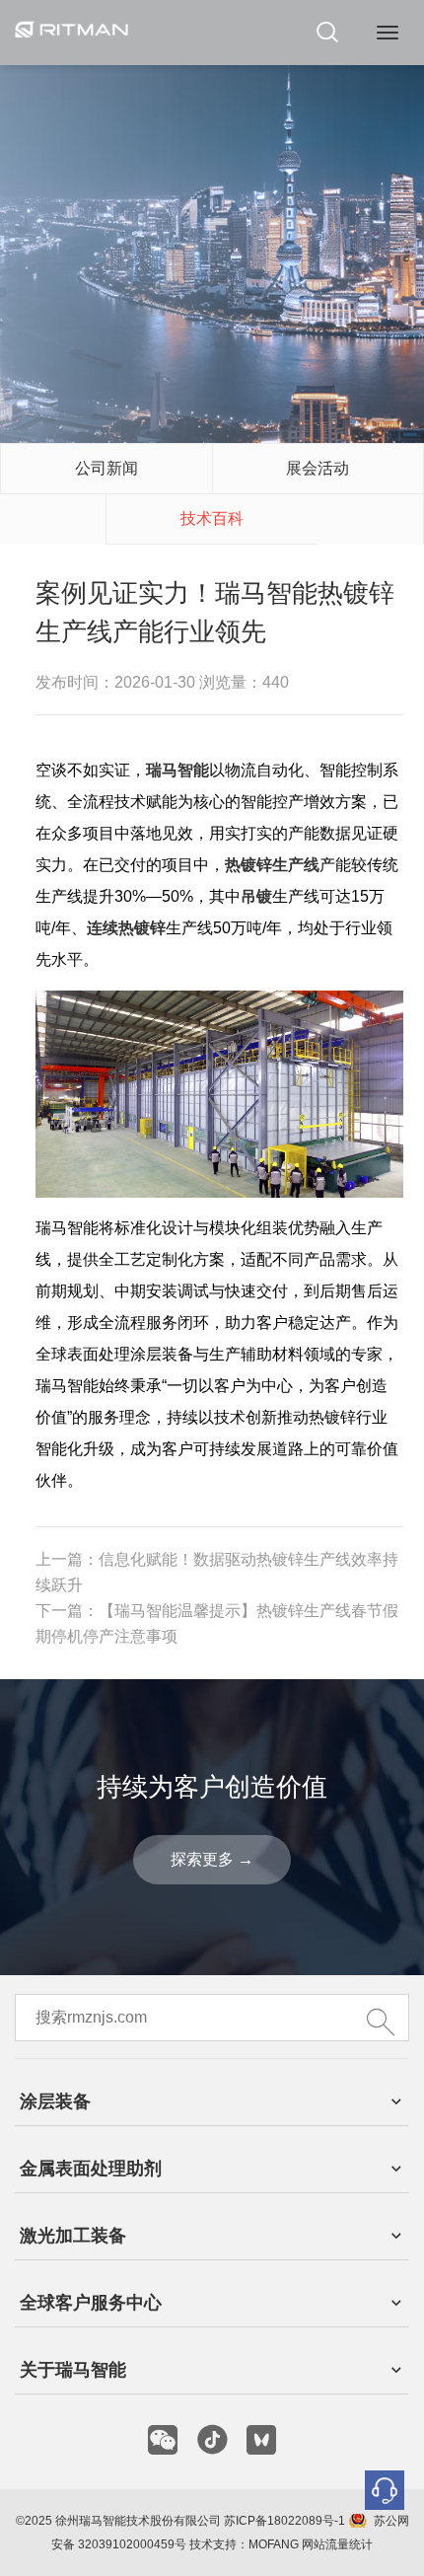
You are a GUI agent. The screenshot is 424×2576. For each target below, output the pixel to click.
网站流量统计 (337, 2544)
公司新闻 (106, 468)
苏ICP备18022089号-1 (284, 2521)
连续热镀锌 (126, 928)
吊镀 (256, 896)
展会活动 (318, 468)
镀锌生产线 (280, 865)
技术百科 (212, 518)
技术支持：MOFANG (244, 2544)
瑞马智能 (177, 770)
